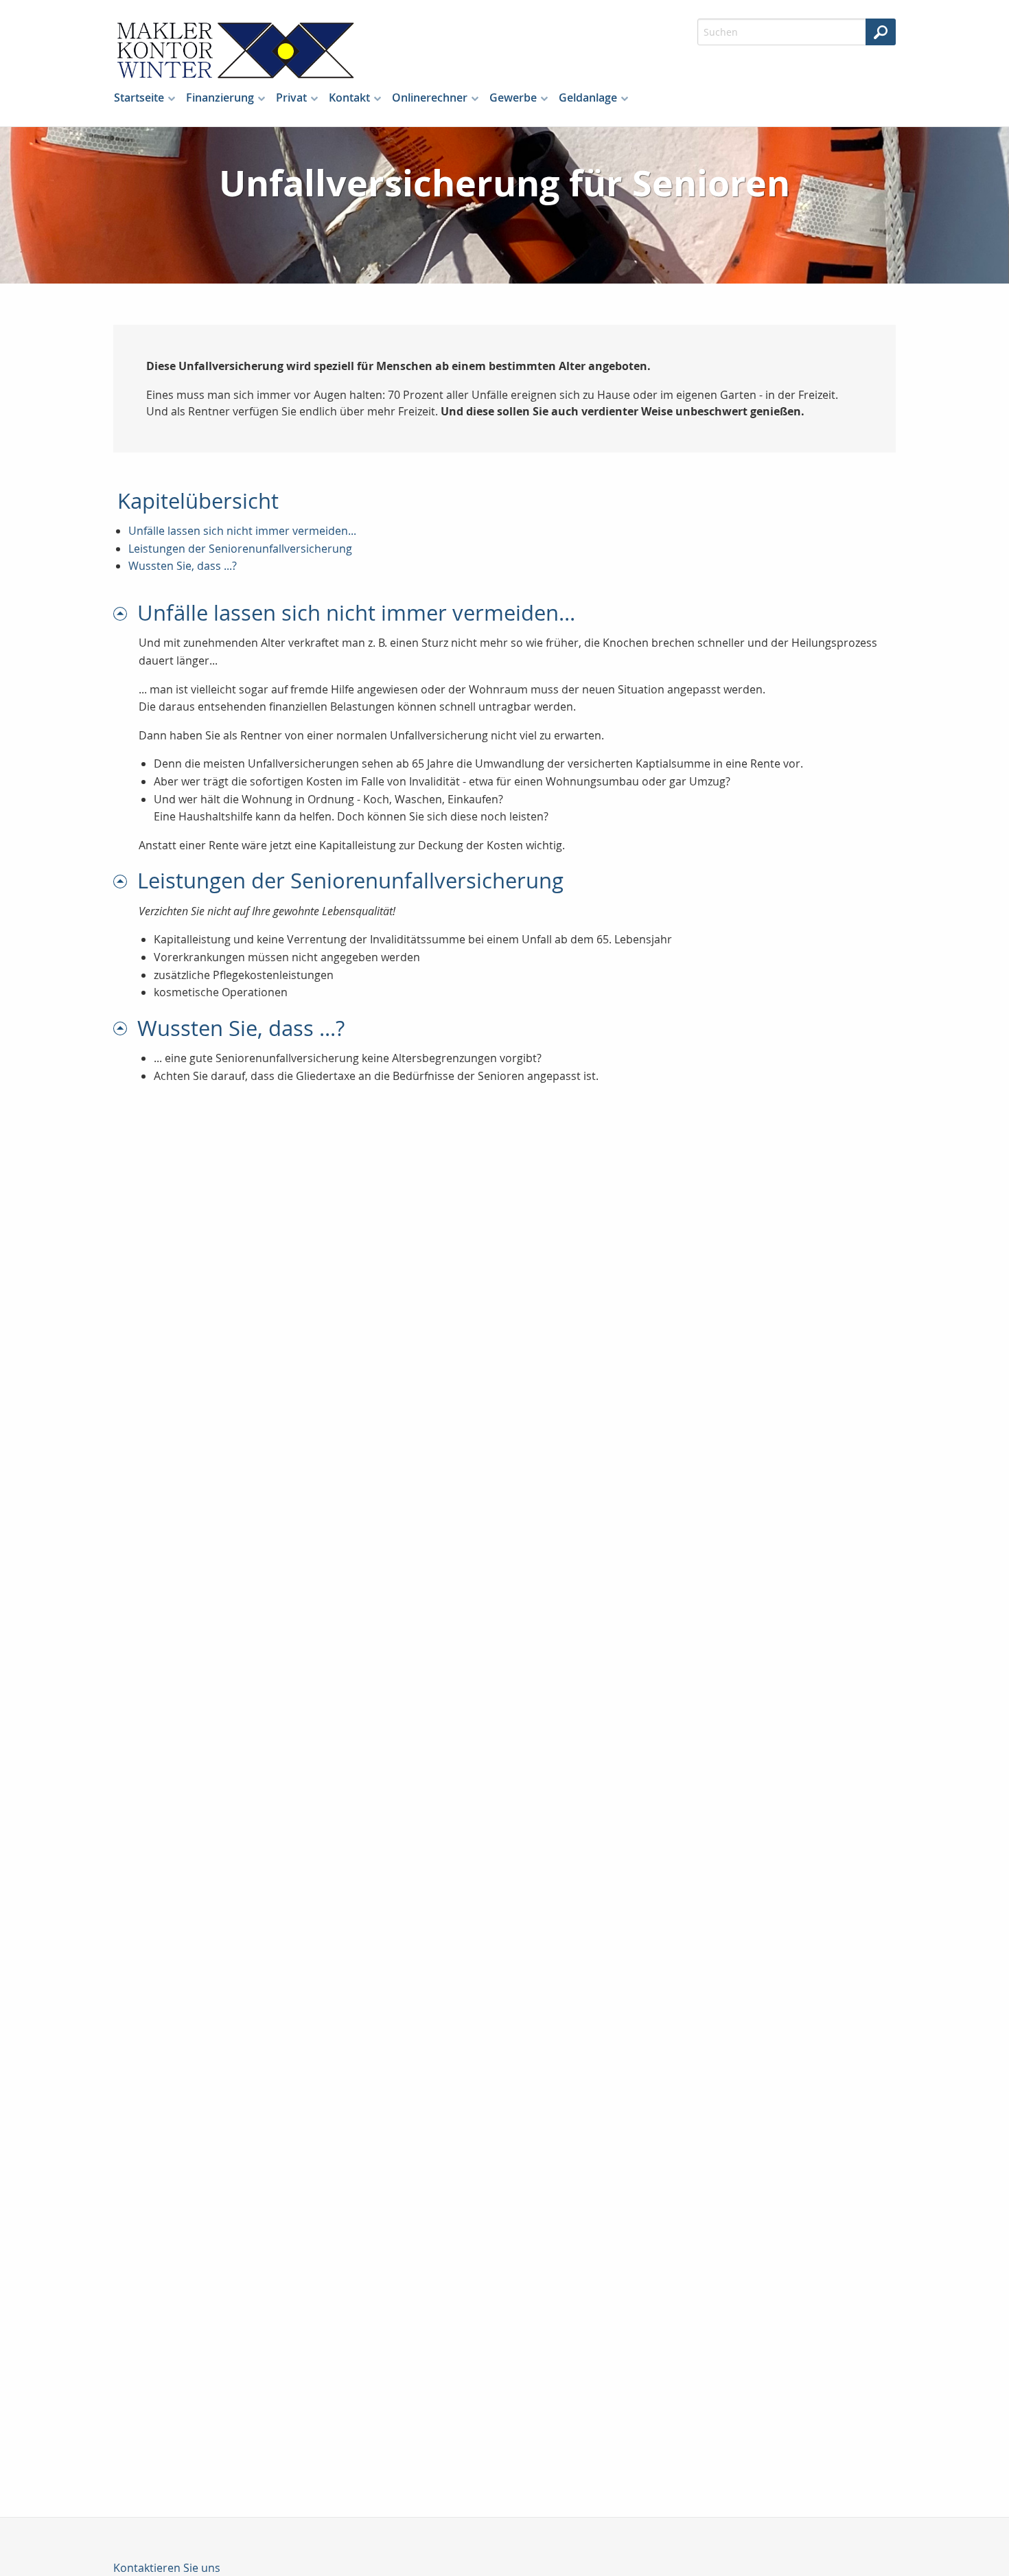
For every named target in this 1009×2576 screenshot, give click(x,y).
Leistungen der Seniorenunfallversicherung (240, 549)
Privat (291, 97)
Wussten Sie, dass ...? (183, 566)
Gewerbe (513, 97)
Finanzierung (220, 97)
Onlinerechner (430, 97)
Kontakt (349, 97)
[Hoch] (125, 613)
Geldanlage (588, 97)
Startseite (139, 97)
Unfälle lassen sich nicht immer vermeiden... (242, 531)
